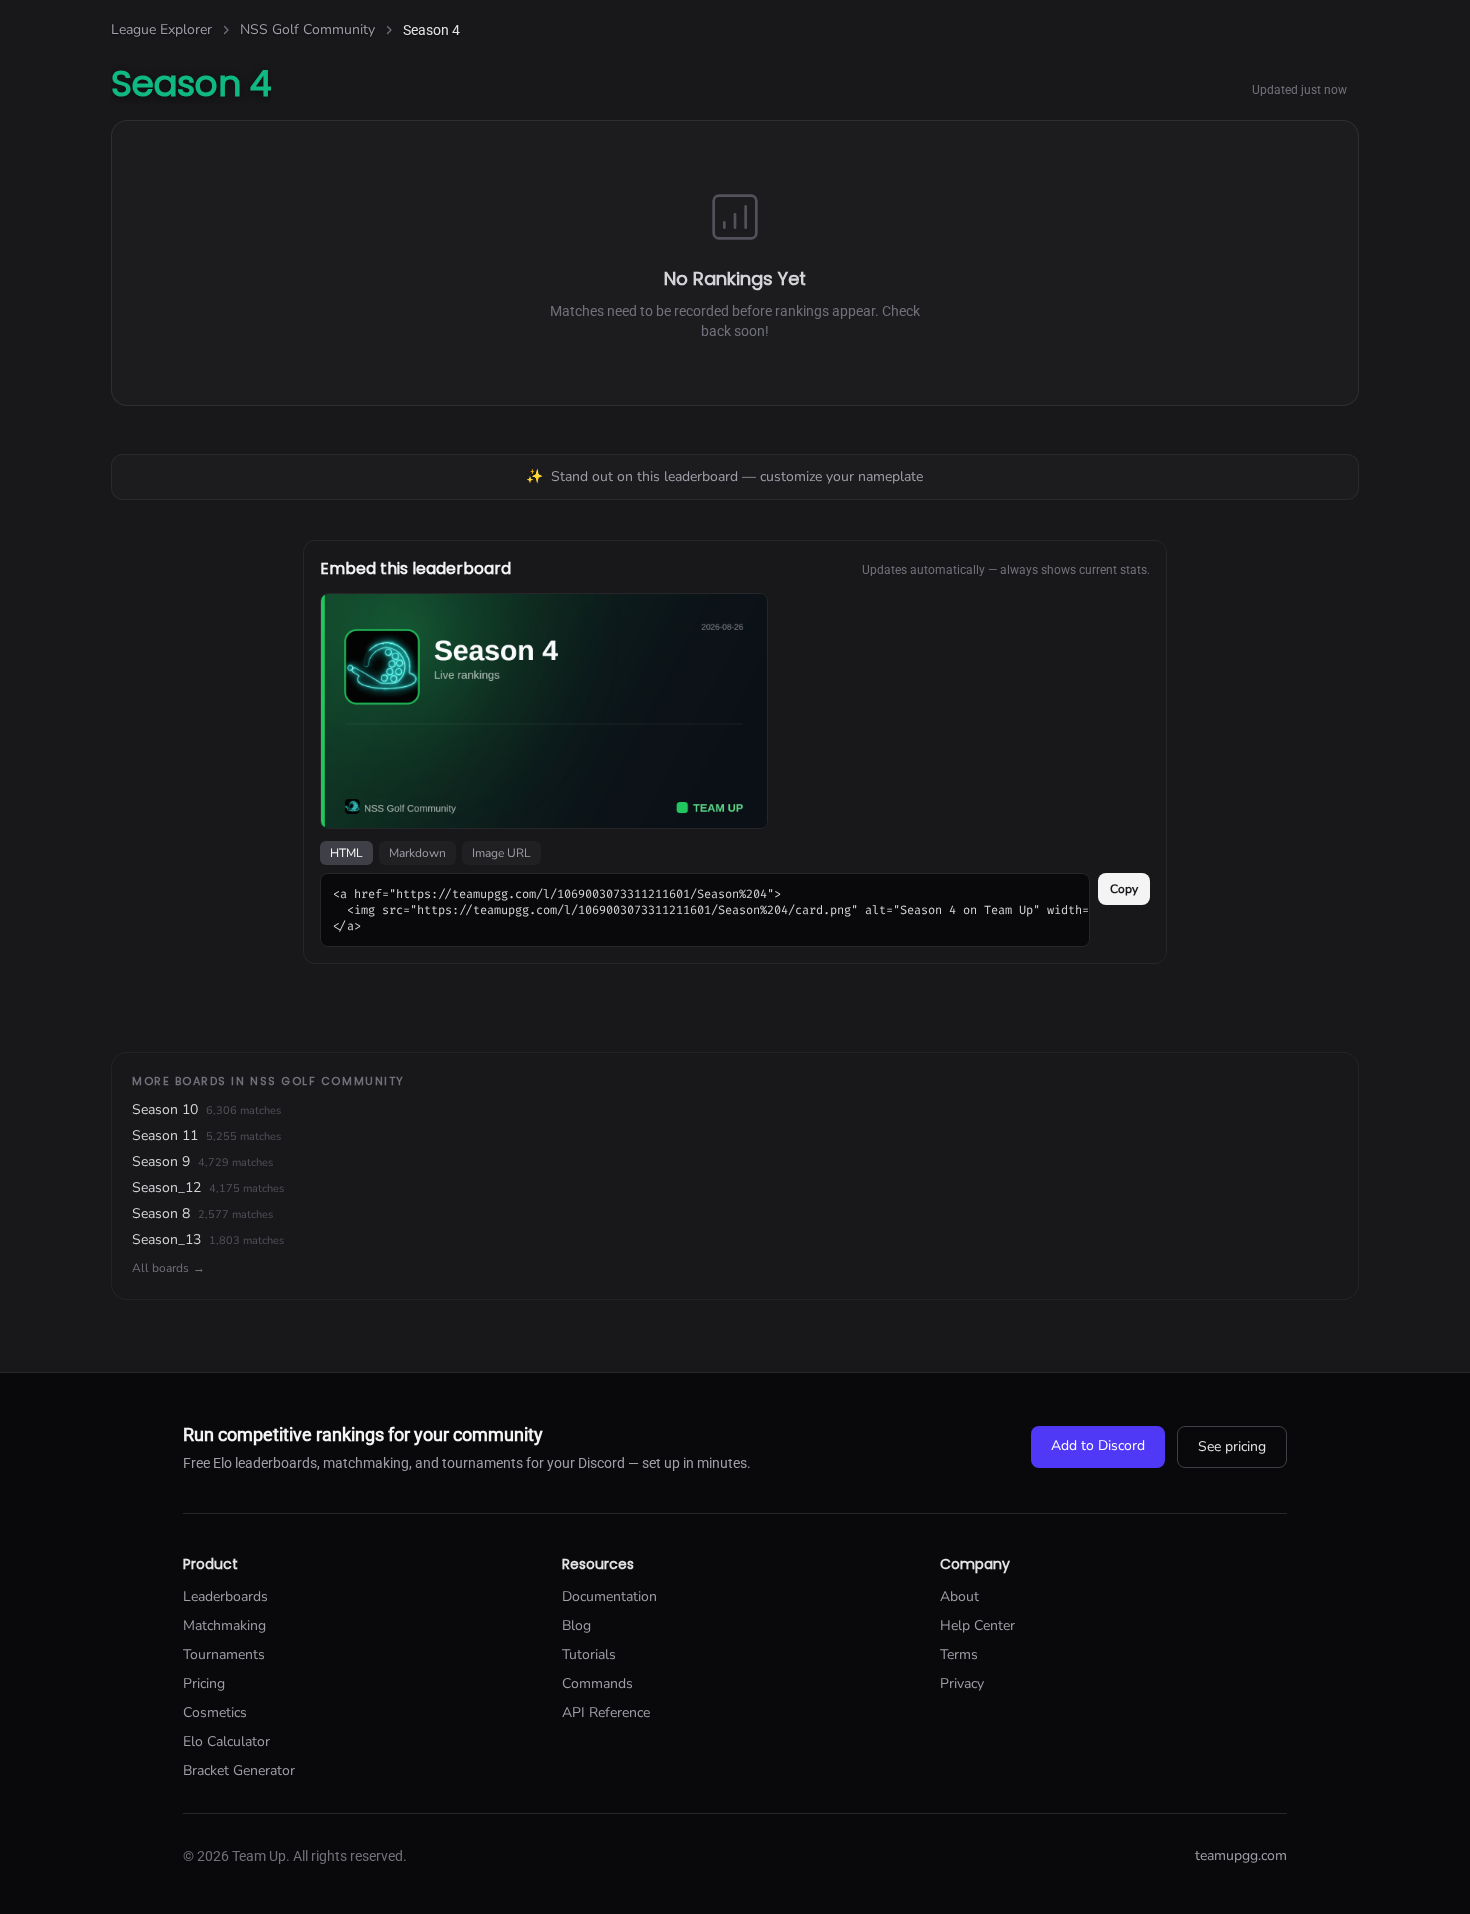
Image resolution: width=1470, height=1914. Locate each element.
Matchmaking (224, 1625)
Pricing (204, 1683)
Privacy (962, 1683)
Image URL (501, 853)
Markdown (417, 853)
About (959, 1596)
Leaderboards (225, 1596)
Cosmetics (215, 1712)
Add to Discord (1098, 1445)
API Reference (606, 1712)
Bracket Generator (239, 1770)
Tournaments (224, 1654)
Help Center (977, 1625)
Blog (576, 1625)
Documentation (609, 1596)
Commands (597, 1683)
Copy (1124, 889)
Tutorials (589, 1654)
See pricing (1232, 1446)
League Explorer (161, 29)
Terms (959, 1654)
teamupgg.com (1241, 1855)
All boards (168, 1268)
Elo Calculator (226, 1741)
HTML (346, 853)
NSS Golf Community (307, 29)
